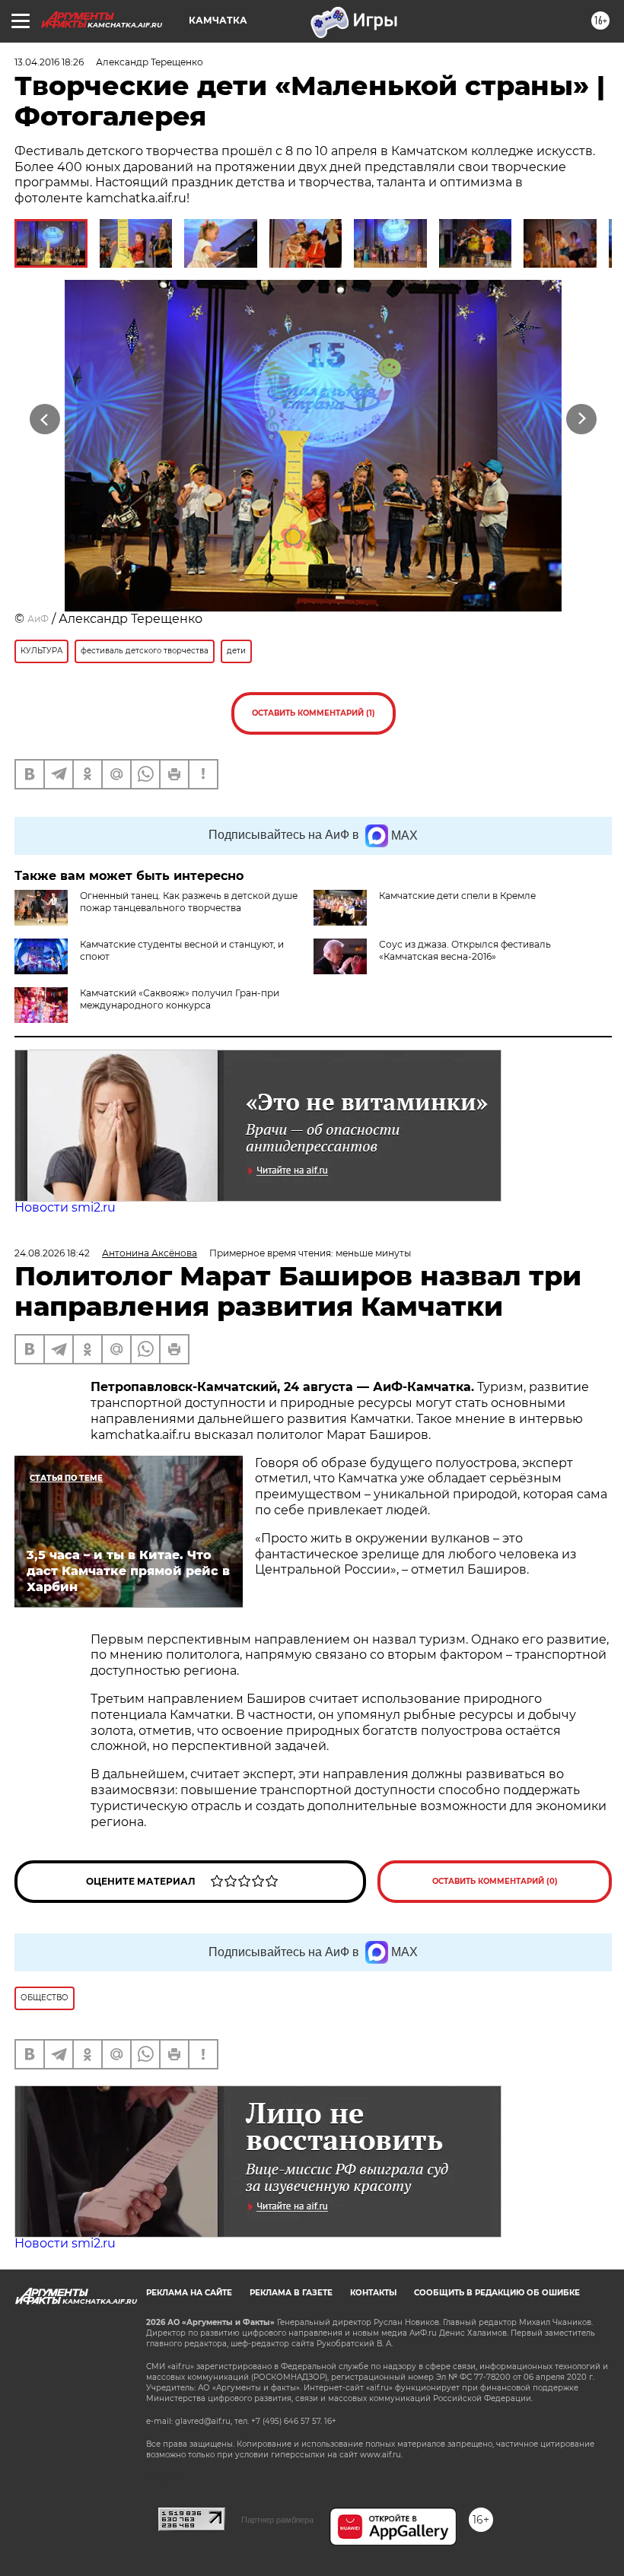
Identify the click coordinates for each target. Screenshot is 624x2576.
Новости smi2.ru (65, 1207)
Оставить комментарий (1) (314, 713)
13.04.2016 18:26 (49, 62)
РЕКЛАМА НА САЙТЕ (189, 2293)
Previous (45, 419)
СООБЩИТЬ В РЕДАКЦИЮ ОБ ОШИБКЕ (497, 2293)
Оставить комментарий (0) (495, 1881)
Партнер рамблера (277, 2520)
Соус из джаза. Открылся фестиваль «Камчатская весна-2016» (465, 950)
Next (582, 419)
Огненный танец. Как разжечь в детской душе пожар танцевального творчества (189, 902)
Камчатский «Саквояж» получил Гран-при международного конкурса (180, 999)
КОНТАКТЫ (373, 2293)
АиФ (38, 619)
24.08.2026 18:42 (52, 1253)
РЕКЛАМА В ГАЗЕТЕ (291, 2293)
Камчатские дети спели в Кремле (457, 896)
